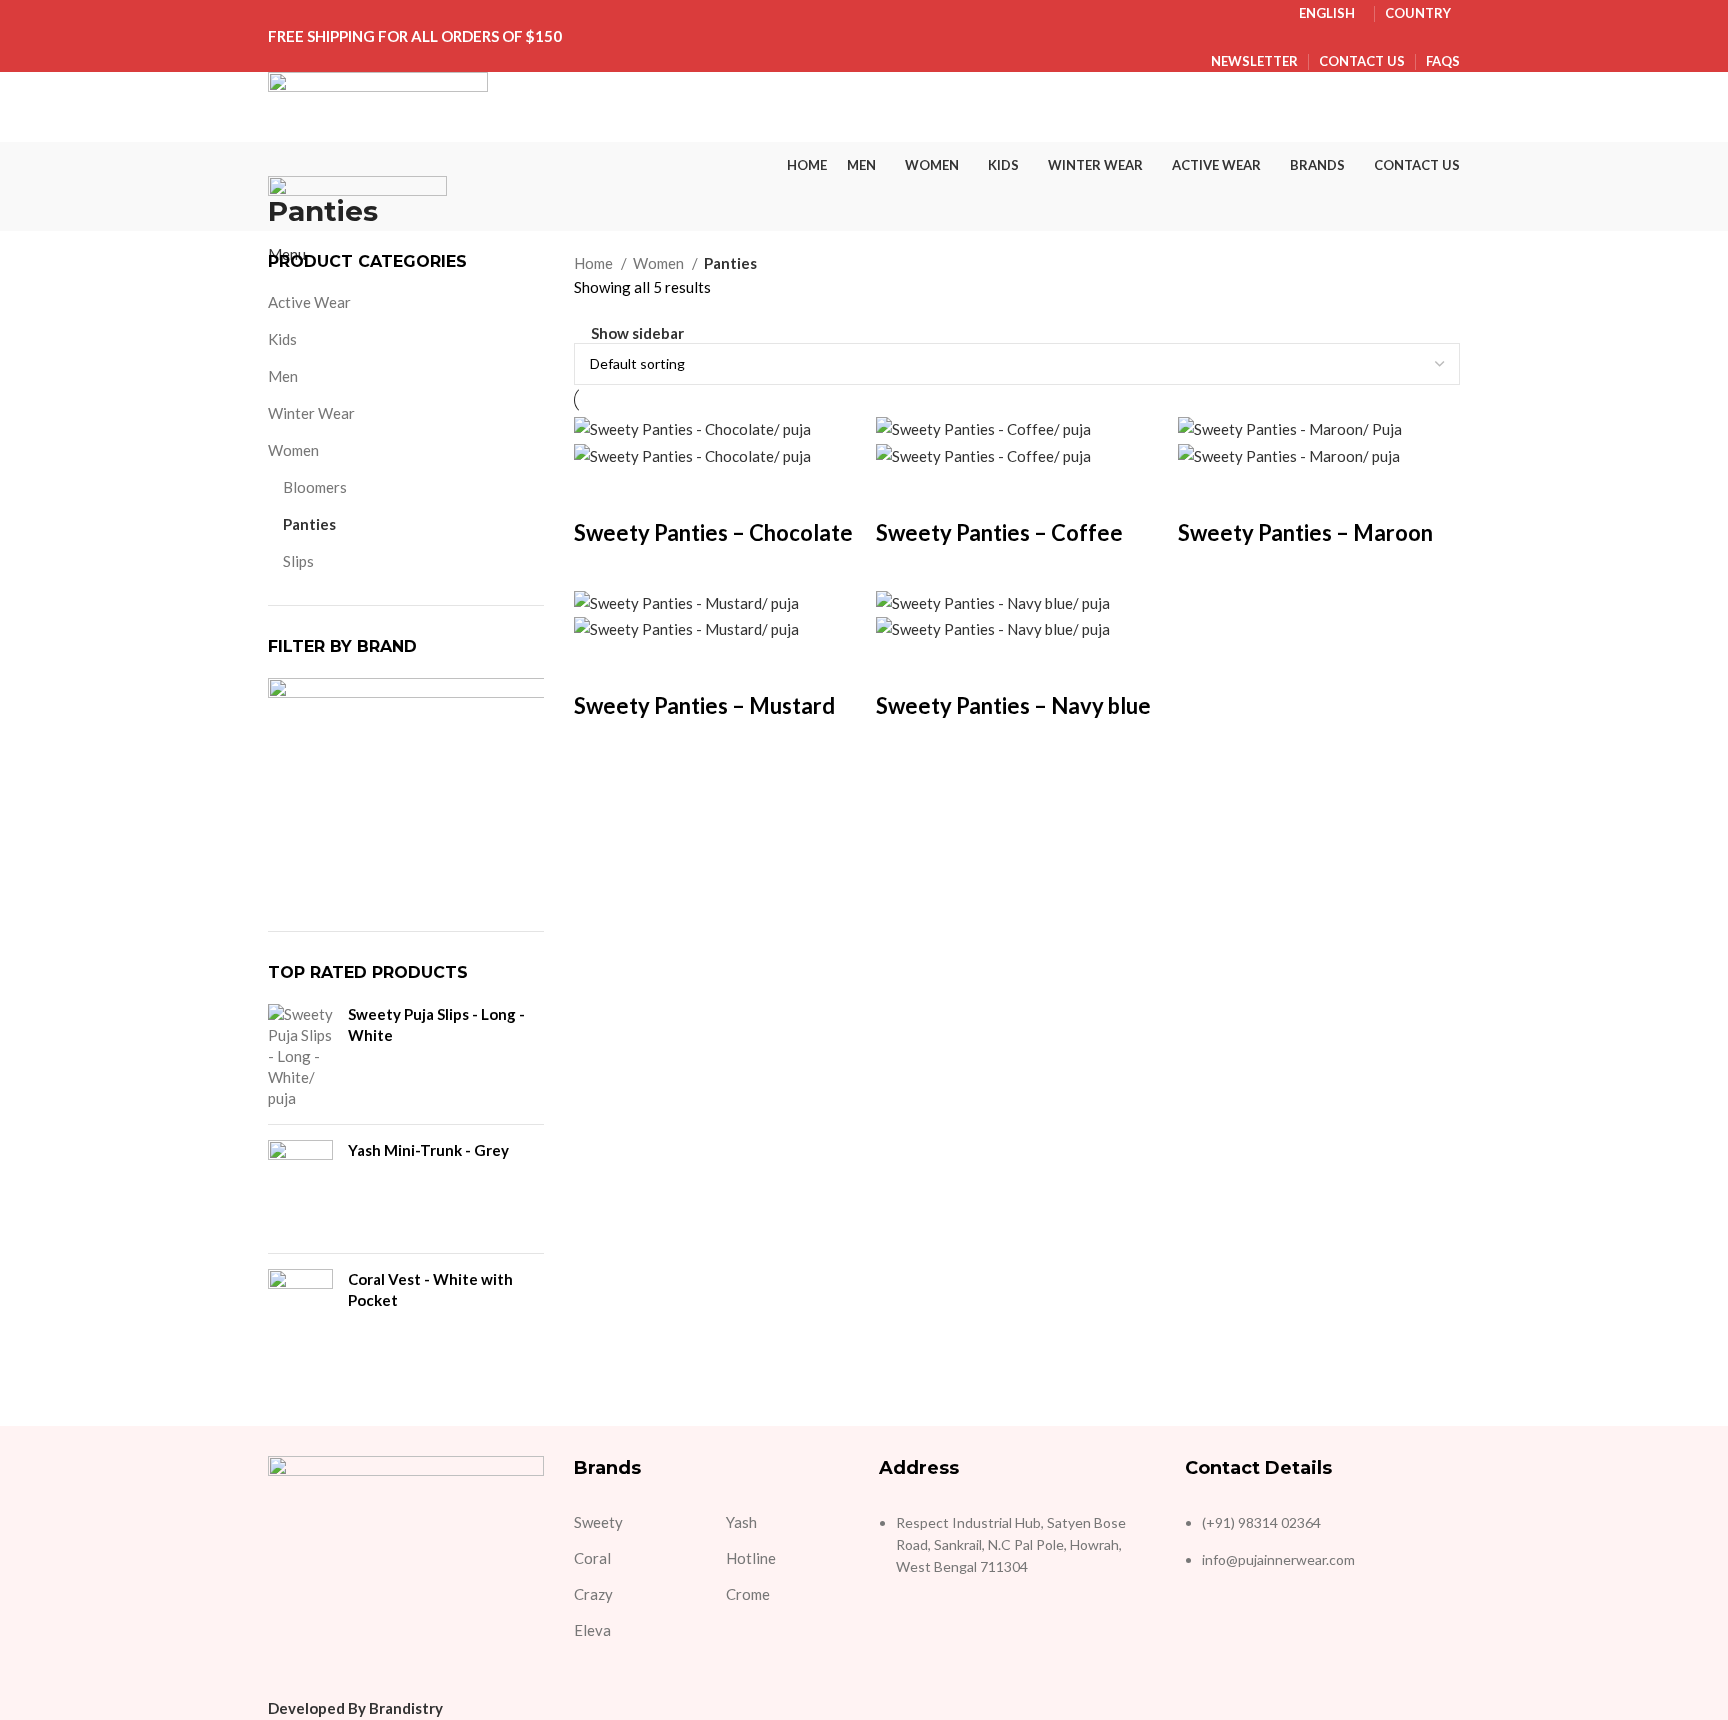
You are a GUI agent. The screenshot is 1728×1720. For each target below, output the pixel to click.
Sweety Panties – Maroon (1305, 532)
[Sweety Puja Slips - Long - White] (300, 1056)
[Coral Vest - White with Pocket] (300, 1318)
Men (283, 376)
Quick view (599, 493)
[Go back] (293, 167)
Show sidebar (637, 333)
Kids (282, 339)
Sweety (598, 1522)
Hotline (751, 1558)
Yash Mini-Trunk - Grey (428, 1150)
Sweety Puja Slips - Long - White (436, 1024)
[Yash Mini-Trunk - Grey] (300, 1189)
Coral (592, 1558)
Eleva (592, 1630)
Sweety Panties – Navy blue (1013, 705)
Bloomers (315, 487)
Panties (309, 524)
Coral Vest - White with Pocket (430, 1289)
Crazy (593, 1594)
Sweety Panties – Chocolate (713, 532)
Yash (741, 1522)
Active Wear (309, 302)
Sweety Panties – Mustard (704, 705)
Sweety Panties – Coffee (999, 532)
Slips (298, 561)
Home (595, 263)
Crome (748, 1594)
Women (293, 450)
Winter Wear (311, 413)
